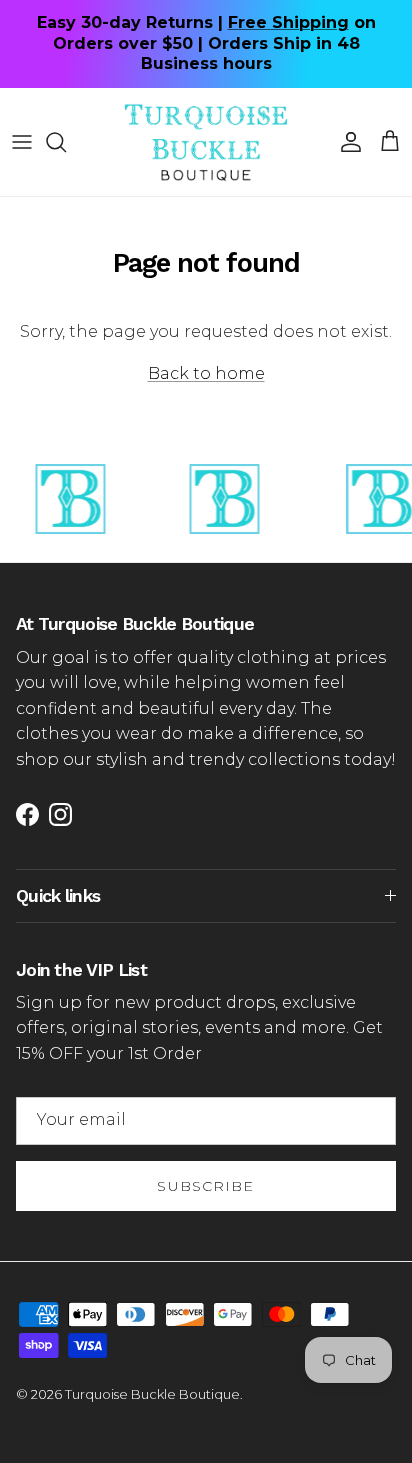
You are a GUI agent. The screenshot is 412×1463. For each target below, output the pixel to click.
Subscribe (205, 1186)
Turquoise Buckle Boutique (152, 1394)
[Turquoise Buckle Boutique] (206, 142)
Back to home (206, 373)
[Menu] (22, 142)
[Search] (66, 142)
